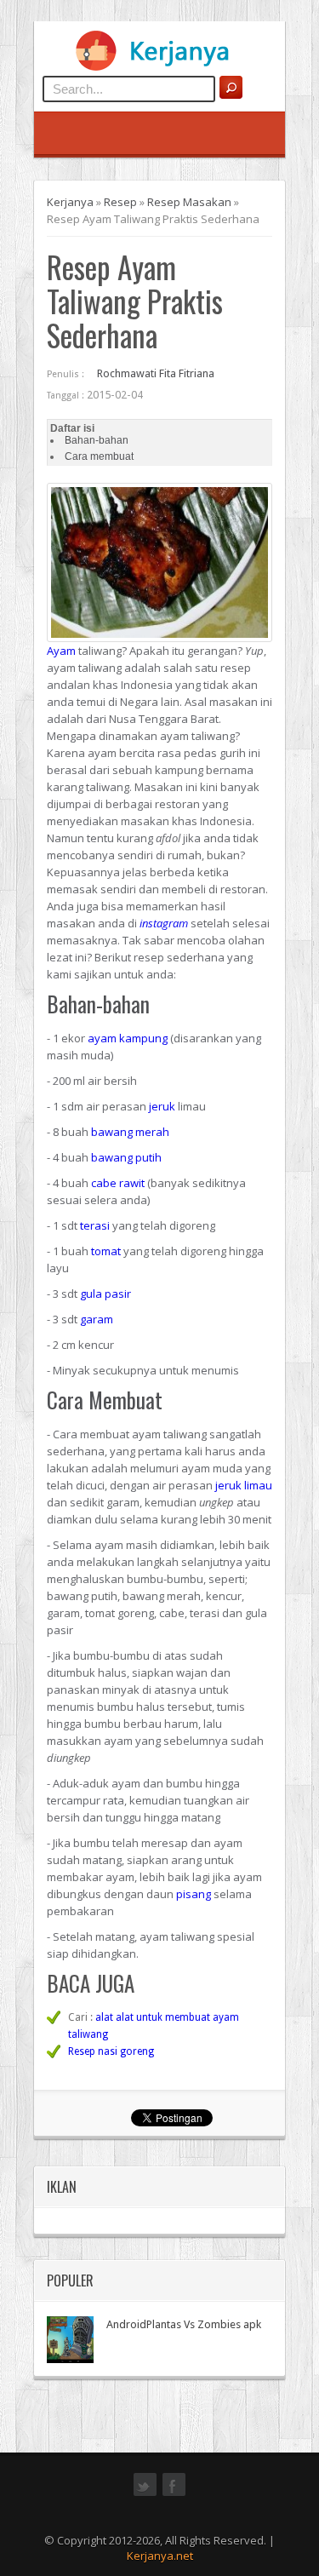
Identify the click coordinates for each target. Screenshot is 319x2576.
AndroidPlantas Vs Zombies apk (184, 2324)
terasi (95, 1225)
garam (97, 1319)
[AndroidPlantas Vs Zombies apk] (70, 2340)
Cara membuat (99, 456)
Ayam (61, 651)
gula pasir (105, 1294)
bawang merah (130, 1132)
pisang (194, 1894)
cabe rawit (118, 1183)
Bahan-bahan (97, 440)
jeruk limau (244, 1485)
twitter (145, 2494)
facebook (174, 2494)
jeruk (162, 1106)
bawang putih (126, 1157)
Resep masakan (189, 202)
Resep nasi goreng (111, 2051)
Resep (120, 202)
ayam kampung (128, 1038)
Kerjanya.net (160, 2556)
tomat (106, 1251)
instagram (164, 923)
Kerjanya (70, 202)
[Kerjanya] (160, 67)
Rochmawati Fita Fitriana (156, 373)
